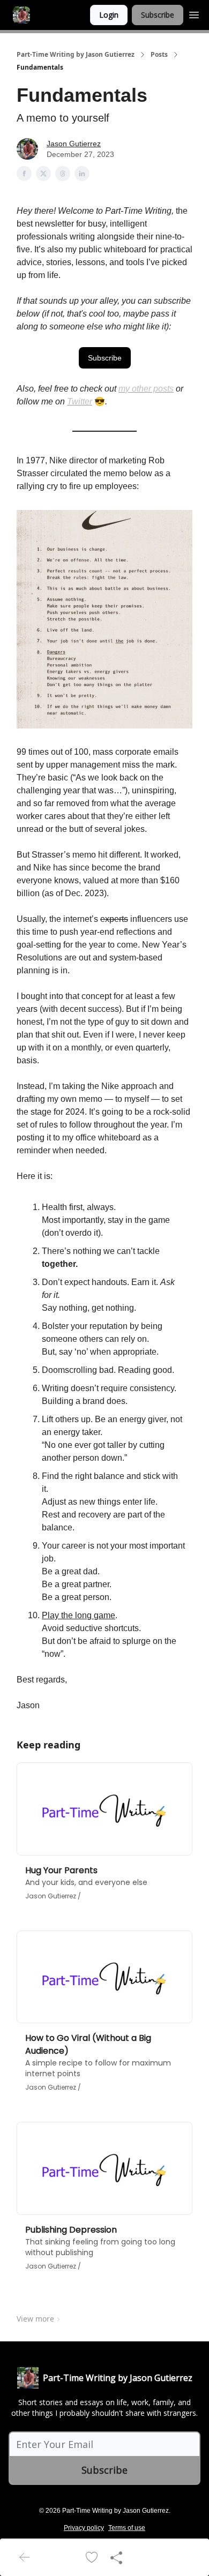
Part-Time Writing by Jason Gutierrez (76, 55)
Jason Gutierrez (74, 144)
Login (109, 15)
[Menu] (194, 13)
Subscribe (158, 15)
